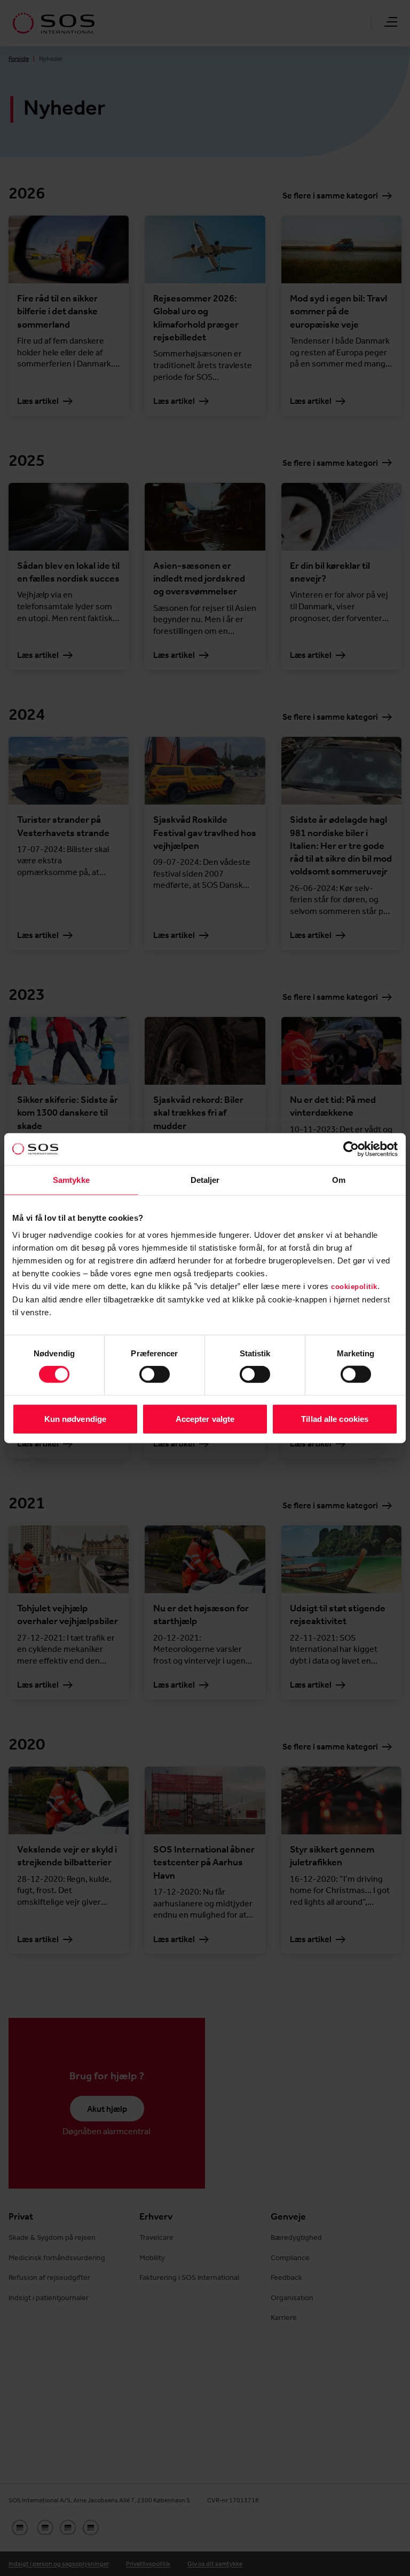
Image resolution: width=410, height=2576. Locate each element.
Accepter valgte (205, 1418)
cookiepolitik (354, 1286)
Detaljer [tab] (205, 1180)
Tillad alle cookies (335, 1418)
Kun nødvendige (75, 1418)
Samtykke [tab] (71, 1180)
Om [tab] (339, 1180)
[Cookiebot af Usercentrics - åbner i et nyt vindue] (351, 1149)
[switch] (155, 1374)
